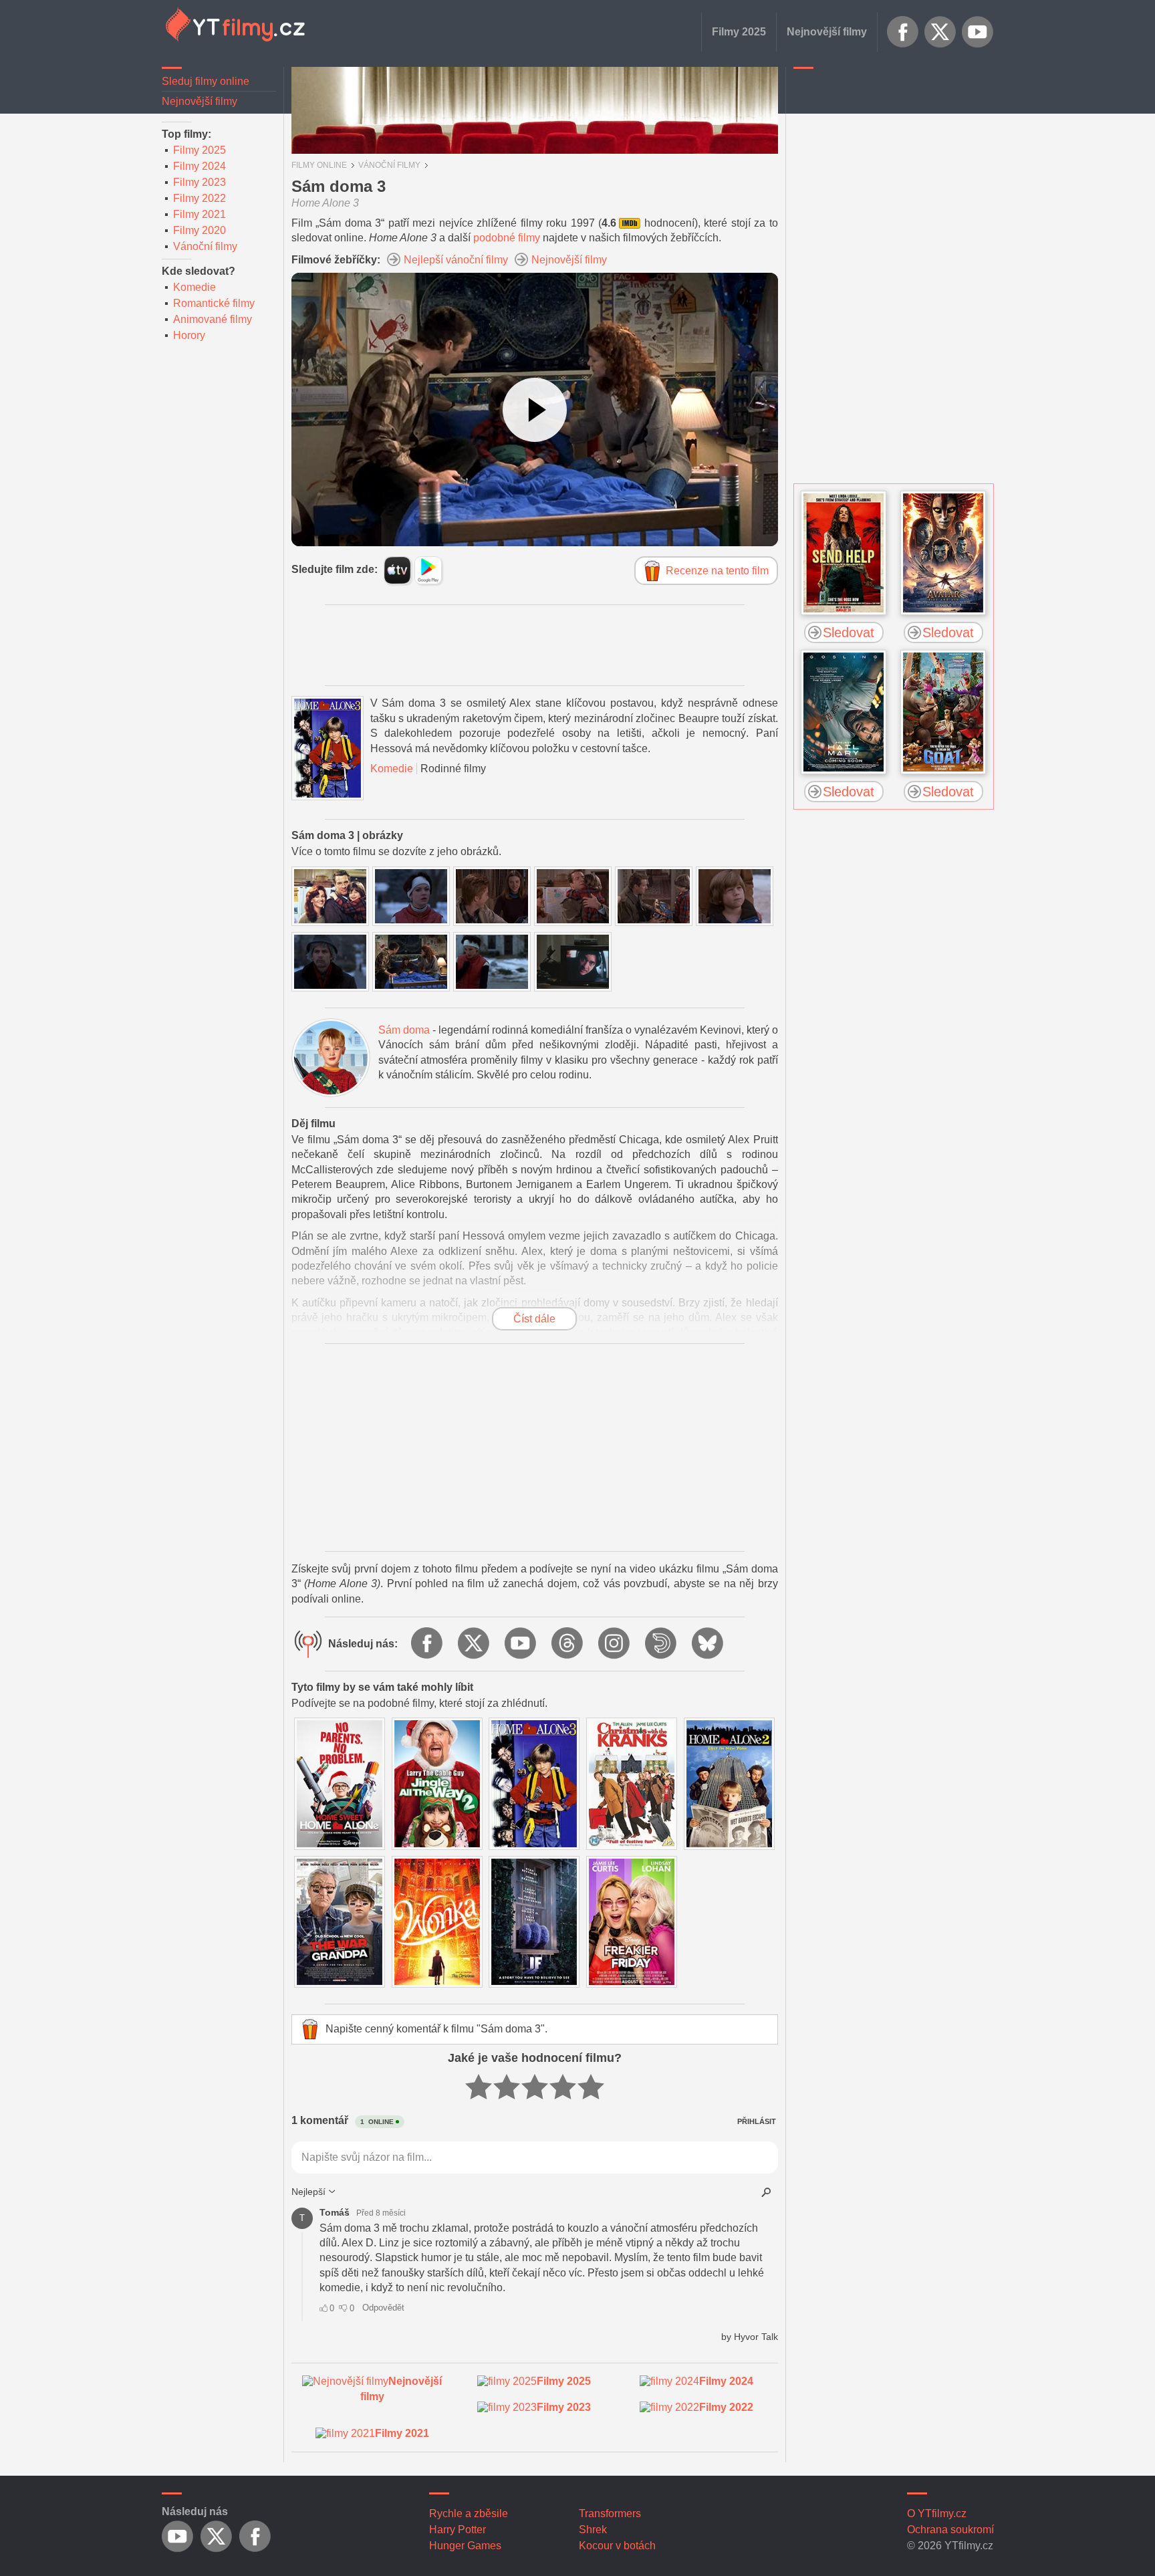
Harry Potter (458, 2530)
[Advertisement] (894, 277)
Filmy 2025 (739, 32)
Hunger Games (465, 2546)
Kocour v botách (617, 2546)
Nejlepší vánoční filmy (456, 260)
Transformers (610, 2513)
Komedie (195, 287)
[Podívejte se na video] (535, 410)
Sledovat (849, 632)
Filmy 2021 (200, 214)
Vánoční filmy (205, 246)
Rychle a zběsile (469, 2513)
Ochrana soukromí (950, 2530)
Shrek (593, 2530)
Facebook (903, 32)
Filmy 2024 (200, 166)
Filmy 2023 (200, 182)
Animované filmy (213, 319)
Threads (568, 1644)
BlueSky (709, 1644)
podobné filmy (507, 238)
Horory (189, 335)
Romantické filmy (214, 303)
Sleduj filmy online (206, 81)
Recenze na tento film (717, 571)
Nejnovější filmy (827, 32)
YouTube (978, 32)
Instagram (615, 1644)
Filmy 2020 (200, 230)
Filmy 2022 (200, 198)
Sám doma (404, 1030)
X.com (940, 32)
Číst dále (534, 1319)
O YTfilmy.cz (937, 2513)
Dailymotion (662, 1644)
